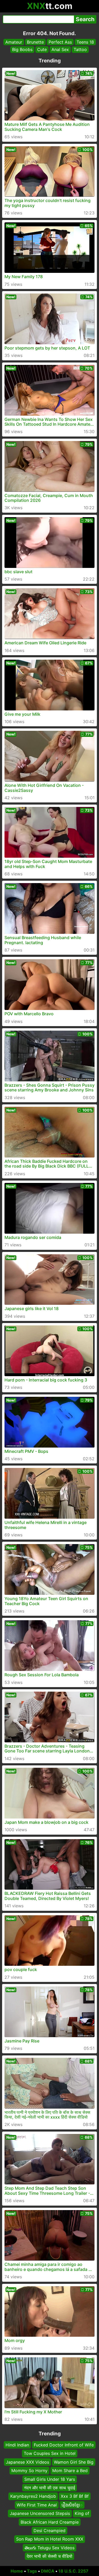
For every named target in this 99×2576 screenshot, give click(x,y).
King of (82, 2513)
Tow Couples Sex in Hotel (50, 2453)
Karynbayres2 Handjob (33, 2496)
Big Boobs (22, 49)
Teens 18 (85, 42)
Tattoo (80, 49)
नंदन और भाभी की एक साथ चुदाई (49, 2488)
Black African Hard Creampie (50, 2522)
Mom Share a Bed (70, 2471)
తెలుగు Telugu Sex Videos (49, 2547)
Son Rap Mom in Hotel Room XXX (50, 2539)
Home (17, 2571)
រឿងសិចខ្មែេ (72, 2505)
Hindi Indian (17, 2445)
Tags (32, 2571)
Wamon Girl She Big (74, 2462)
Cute (42, 49)
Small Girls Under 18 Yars (50, 2479)
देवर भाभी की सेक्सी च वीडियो (49, 2556)
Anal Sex (60, 49)
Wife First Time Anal (37, 2505)
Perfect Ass (60, 42)
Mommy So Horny (29, 2471)
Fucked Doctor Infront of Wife (64, 2445)
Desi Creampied (49, 2531)
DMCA (48, 2571)
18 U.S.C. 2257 (73, 2571)
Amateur (14, 42)
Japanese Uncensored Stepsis (40, 2513)
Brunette (35, 42)
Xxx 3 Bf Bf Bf (75, 2496)
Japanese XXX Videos (27, 2462)
